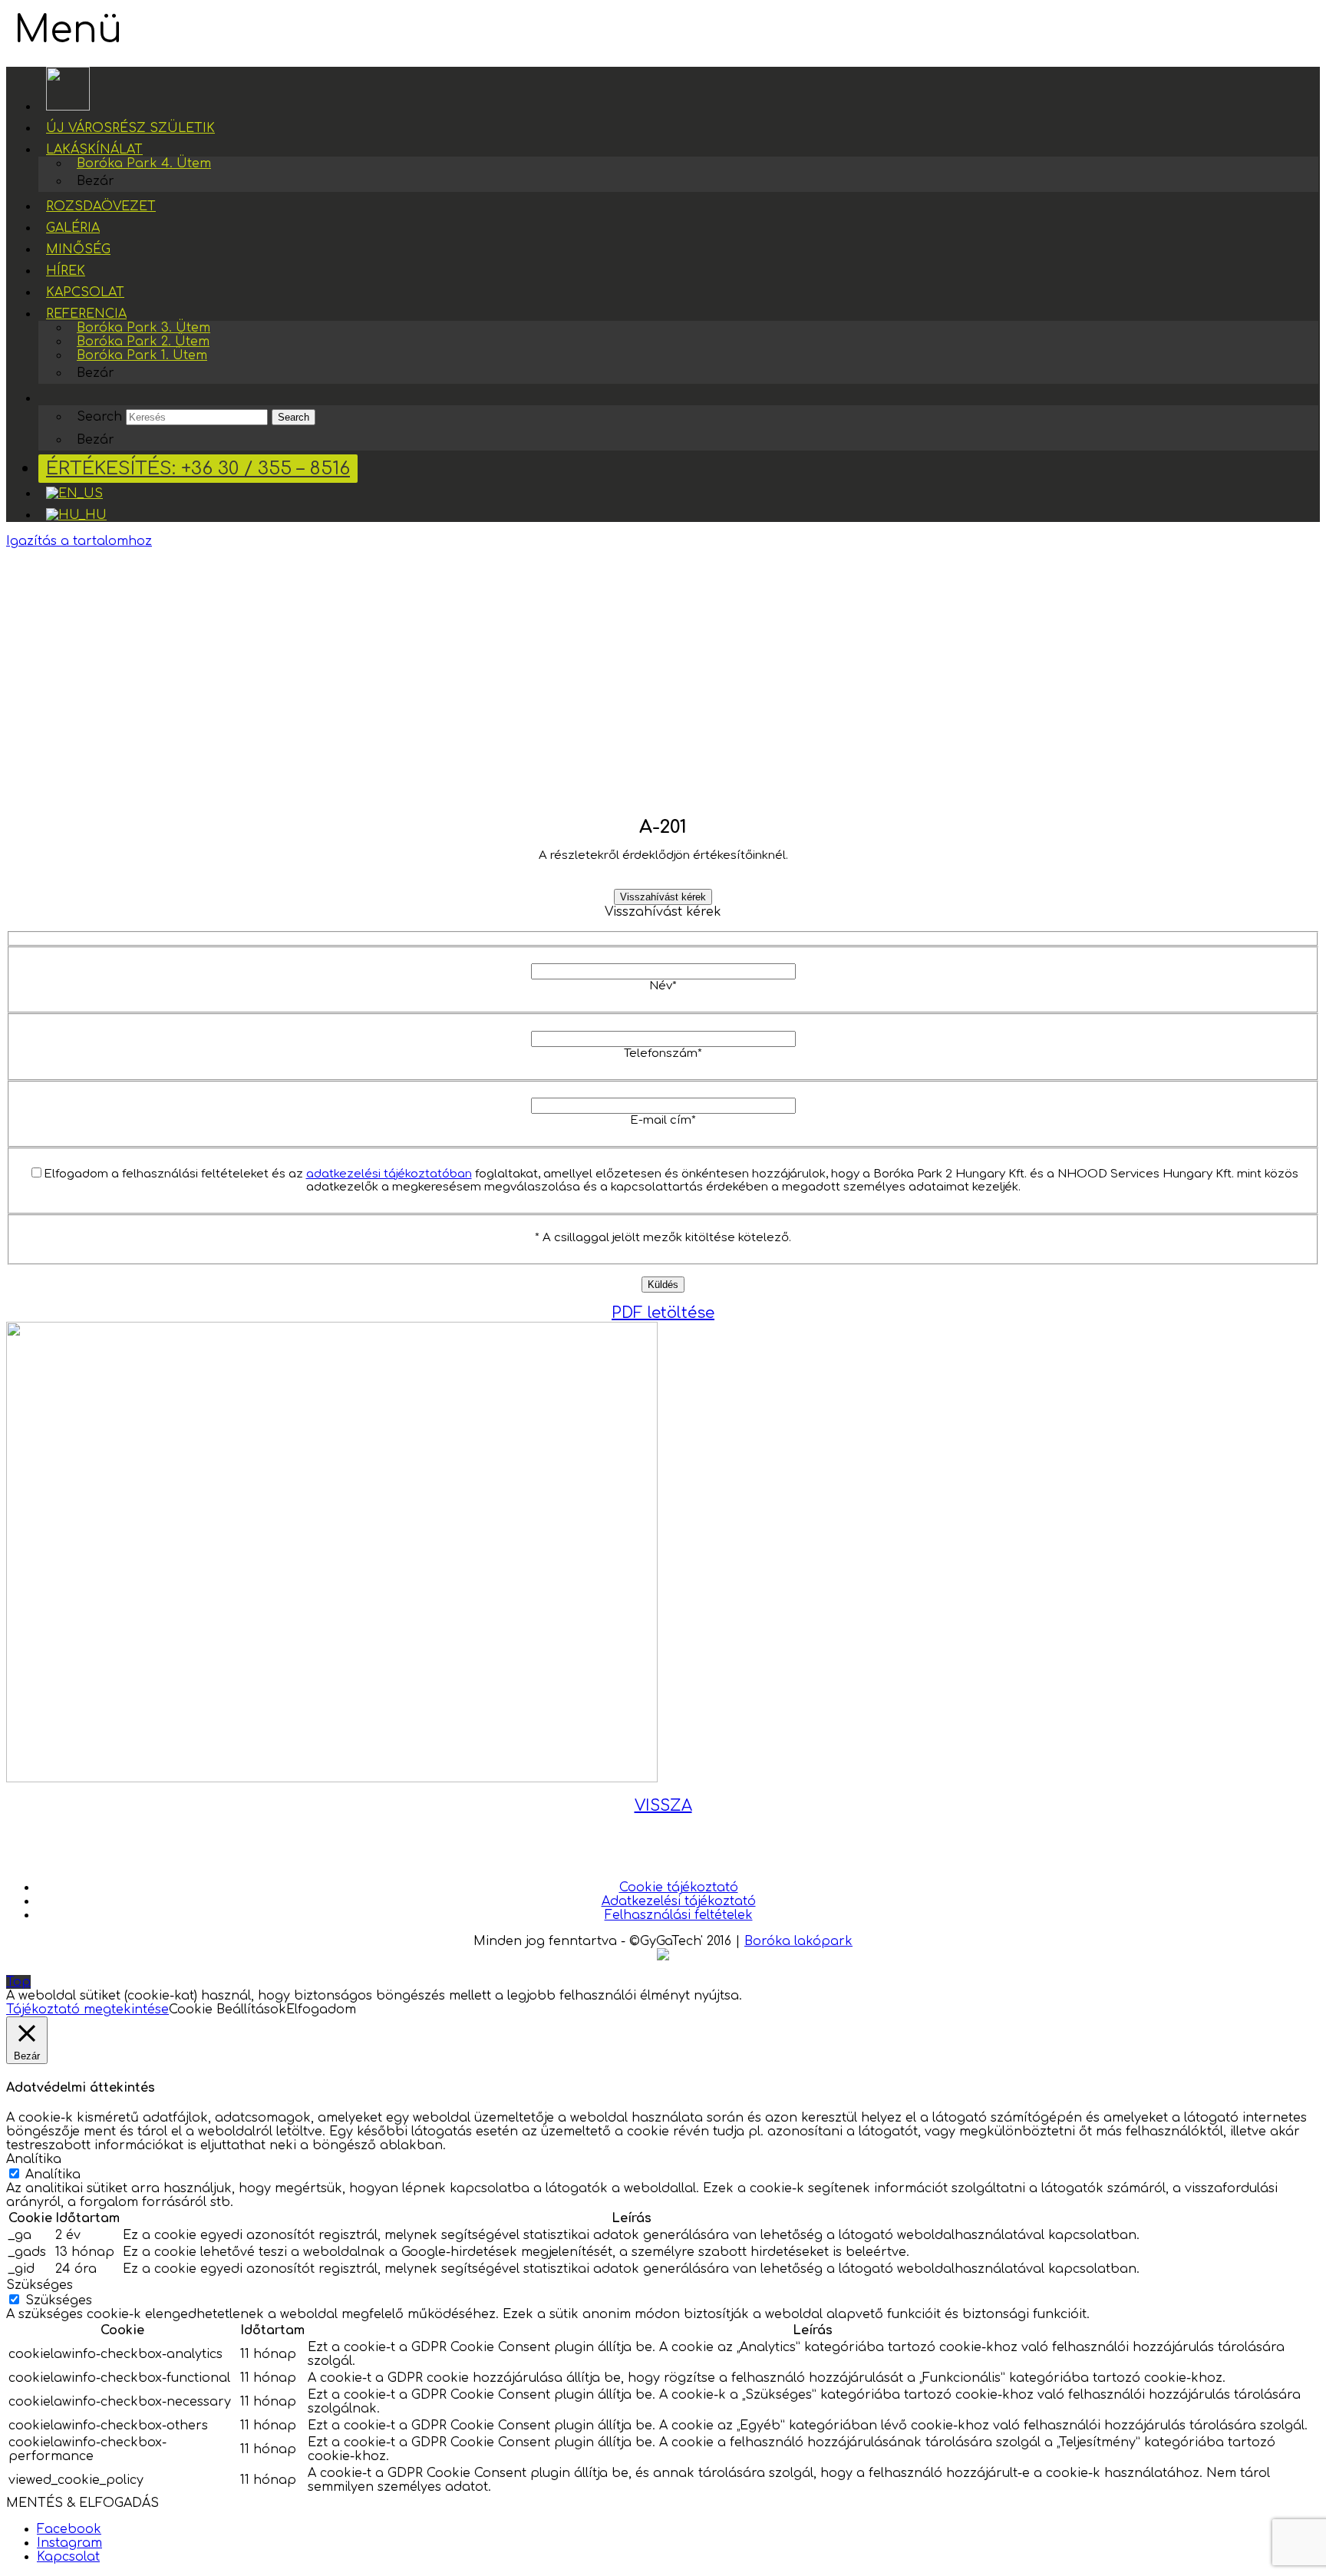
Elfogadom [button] (321, 2010)
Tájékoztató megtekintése (87, 2010)
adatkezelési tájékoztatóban (389, 1174)
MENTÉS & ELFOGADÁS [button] (82, 2503)
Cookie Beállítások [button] (228, 2010)
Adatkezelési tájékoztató (679, 1901)
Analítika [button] (34, 2159)
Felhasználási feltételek (679, 1915)
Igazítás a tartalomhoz (79, 541)
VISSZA (663, 1806)
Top (18, 1982)
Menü (68, 30)
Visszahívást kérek (663, 897)
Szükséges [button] (40, 2285)
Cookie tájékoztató (679, 1887)
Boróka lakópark (798, 1941)
